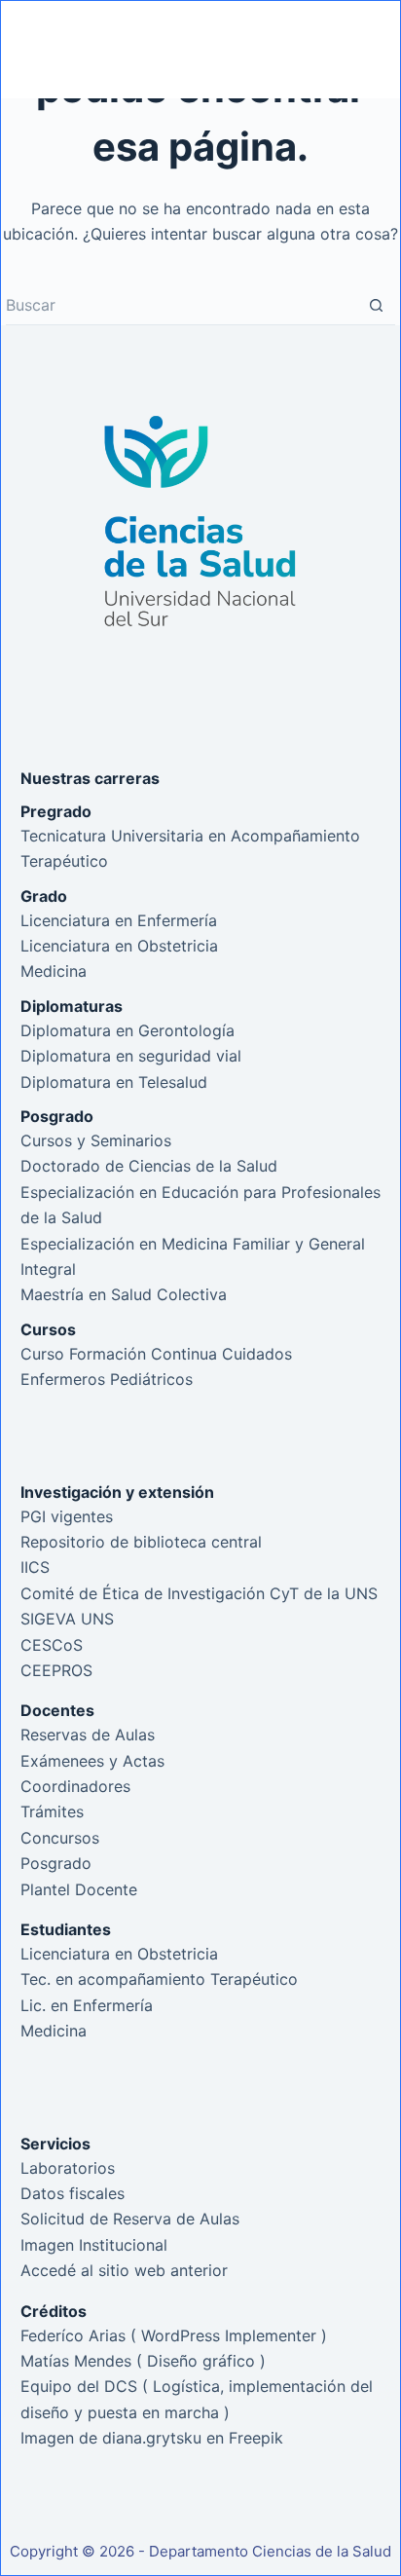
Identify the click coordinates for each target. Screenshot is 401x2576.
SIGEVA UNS (67, 1619)
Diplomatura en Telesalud (114, 1082)
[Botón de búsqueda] (376, 306)
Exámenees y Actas (92, 1761)
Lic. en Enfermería (87, 2005)
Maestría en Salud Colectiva (124, 1294)
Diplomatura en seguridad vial (131, 1056)
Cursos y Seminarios (96, 1140)
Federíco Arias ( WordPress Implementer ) (174, 2335)
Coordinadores (75, 1786)
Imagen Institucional (94, 2245)
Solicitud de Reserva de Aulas (130, 2219)
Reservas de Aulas (88, 1735)
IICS (35, 1567)
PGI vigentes (67, 1516)
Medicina (54, 971)
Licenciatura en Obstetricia (119, 946)
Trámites (52, 1811)
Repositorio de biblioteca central (141, 1542)
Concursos (60, 1838)
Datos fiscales (73, 2193)
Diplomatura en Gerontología (128, 1030)
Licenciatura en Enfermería (119, 920)
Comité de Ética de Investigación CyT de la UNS (199, 1593)
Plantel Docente (79, 1889)
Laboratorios (68, 2168)
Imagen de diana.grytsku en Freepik (152, 2438)
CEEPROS (56, 1670)
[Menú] (347, 50)
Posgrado (56, 1863)
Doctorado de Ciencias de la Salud (149, 1166)
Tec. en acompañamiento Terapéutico (159, 1979)
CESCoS (52, 1645)
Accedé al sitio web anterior (124, 2270)
